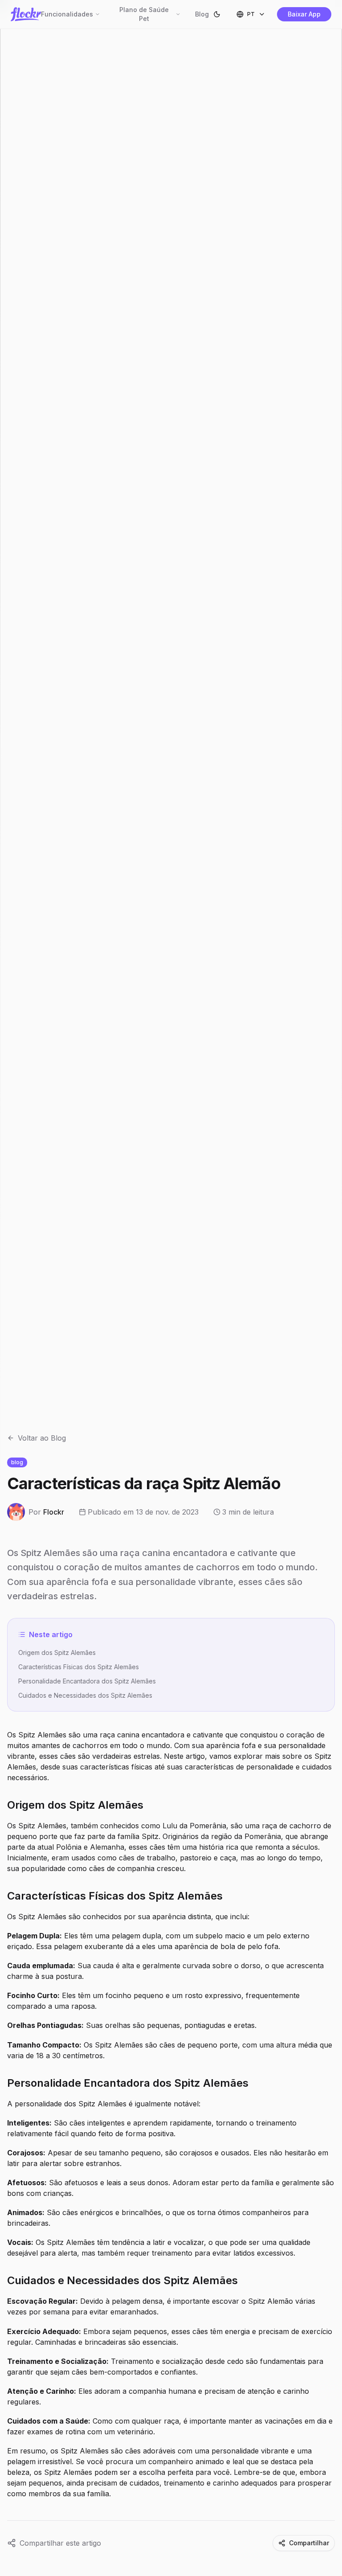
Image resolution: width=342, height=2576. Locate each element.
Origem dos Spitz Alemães (57, 1652)
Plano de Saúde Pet (144, 14)
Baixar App (304, 14)
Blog (202, 14)
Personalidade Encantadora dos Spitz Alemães (87, 1681)
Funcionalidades (67, 14)
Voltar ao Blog (42, 1438)
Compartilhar (309, 2543)
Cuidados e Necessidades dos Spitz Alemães (85, 1695)
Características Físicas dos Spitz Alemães (79, 1667)
